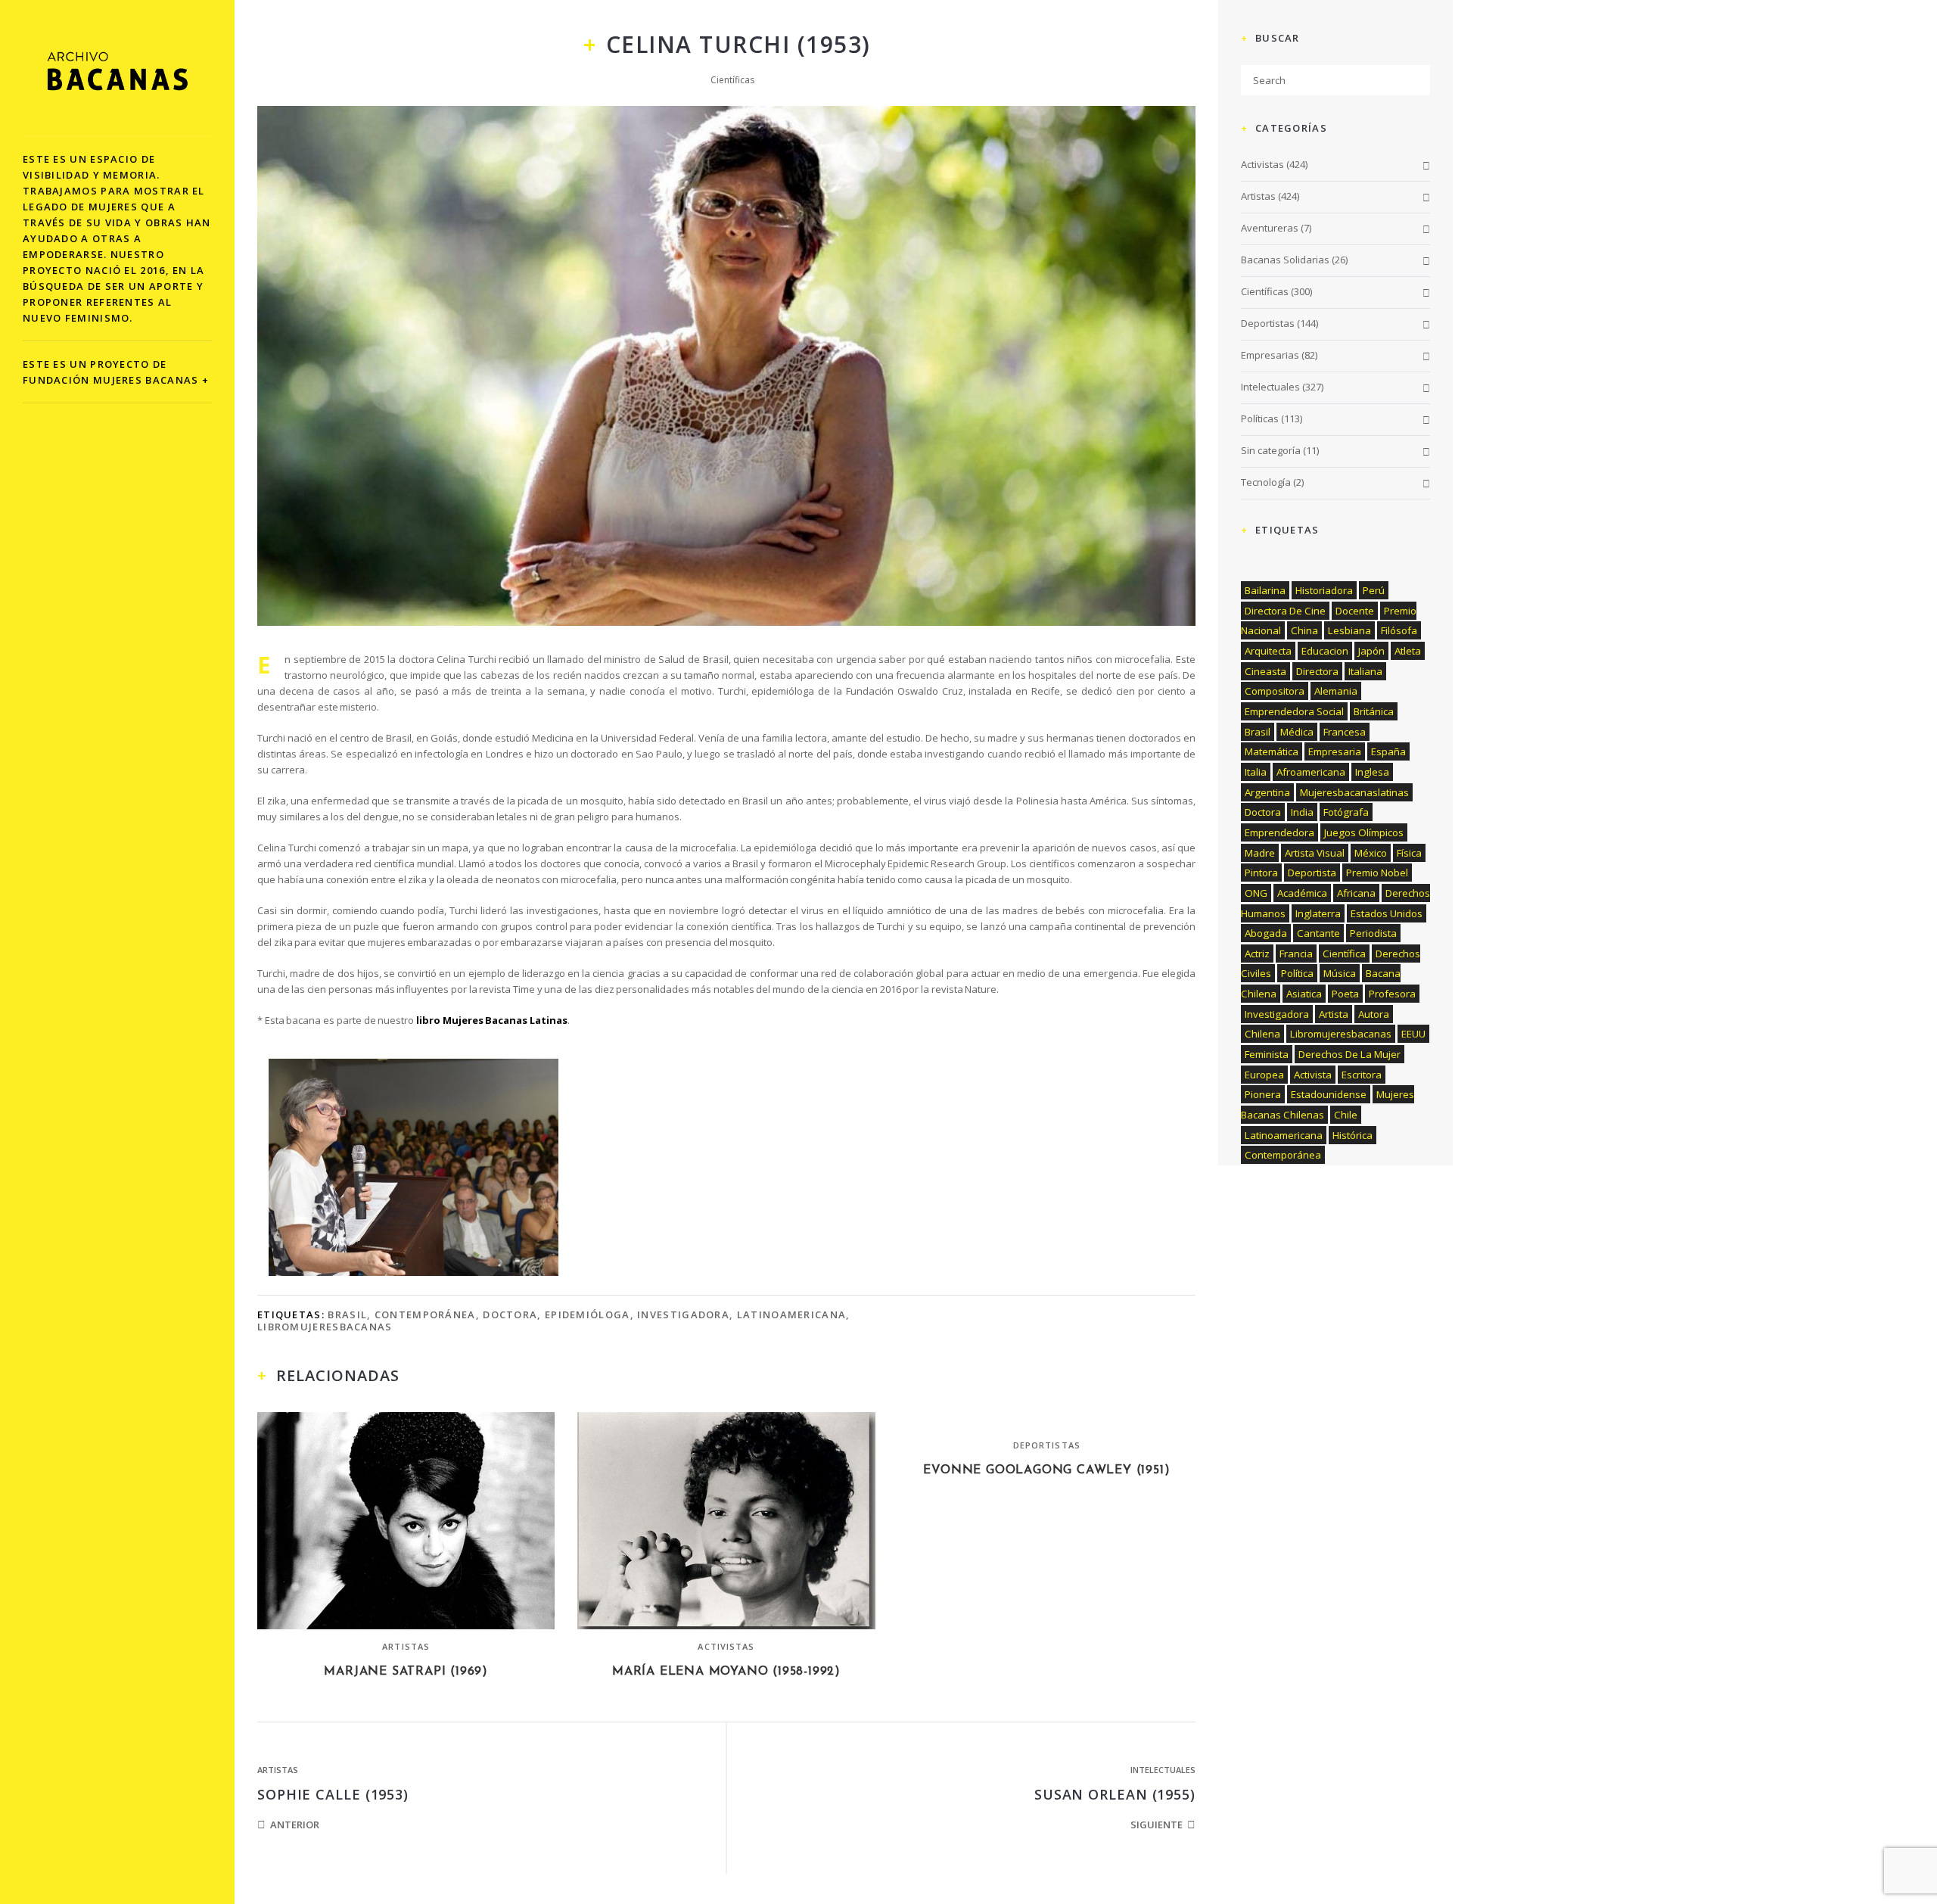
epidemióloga (588, 1314)
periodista (1373, 933)
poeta (1345, 994)
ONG (1256, 893)
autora (1374, 1014)
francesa (1345, 732)
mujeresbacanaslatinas (1354, 792)
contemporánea (425, 1314)
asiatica (1304, 994)
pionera (1263, 1094)
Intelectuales (1163, 1770)
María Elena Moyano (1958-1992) (726, 1672)
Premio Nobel (1377, 873)
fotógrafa (1346, 812)
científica (1344, 954)
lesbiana (1349, 630)
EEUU (1413, 1034)
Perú (1374, 590)
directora (1317, 671)
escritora (1362, 1075)
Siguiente (1157, 1825)
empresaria (1335, 751)
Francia (1296, 954)
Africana (1356, 893)
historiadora (1324, 590)
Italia (1256, 772)
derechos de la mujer (1349, 1054)
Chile (1346, 1115)
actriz (1257, 954)
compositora (1275, 691)
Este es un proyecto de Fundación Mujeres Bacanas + (116, 372)
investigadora (683, 1314)
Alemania (1336, 691)
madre (1260, 853)
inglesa (1372, 772)
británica (1374, 711)
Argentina (1267, 792)
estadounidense (1329, 1094)
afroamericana (1311, 772)
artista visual (1315, 853)
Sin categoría (1271, 450)
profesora (1392, 994)
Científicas (732, 80)
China (1304, 630)
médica (1297, 732)
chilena (1262, 1034)
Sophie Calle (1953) (333, 1794)
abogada (1266, 933)
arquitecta (1268, 651)
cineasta (1265, 671)
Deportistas (1047, 1445)
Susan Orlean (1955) (1115, 1794)
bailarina (1265, 590)
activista (1313, 1075)
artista (1334, 1014)
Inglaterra (1318, 913)
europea (1264, 1075)
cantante (1318, 933)
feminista (1267, 1054)
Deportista (1312, 873)
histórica (1352, 1135)
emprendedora (1279, 832)
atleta (1408, 651)
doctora (510, 1314)
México (1371, 853)
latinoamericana (792, 1314)
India (1302, 812)
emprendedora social (1294, 711)
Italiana (1365, 671)
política (1297, 973)
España (1388, 751)
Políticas (1260, 418)
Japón (1371, 651)
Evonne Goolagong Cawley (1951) (1046, 1470)
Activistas (726, 1646)
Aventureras (1270, 228)
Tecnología (1266, 482)
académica (1302, 893)
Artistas (406, 1646)
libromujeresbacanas (325, 1327)
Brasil (347, 1314)
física (1409, 853)
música (1340, 973)
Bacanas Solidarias (1285, 260)
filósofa (1399, 630)
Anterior (295, 1825)
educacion (1325, 651)
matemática (1272, 751)
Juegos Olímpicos (1364, 832)
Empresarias (1270, 355)
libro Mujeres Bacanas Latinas (492, 1020)
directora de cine (1285, 611)
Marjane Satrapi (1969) (406, 1672)
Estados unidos (1387, 913)
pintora (1261, 873)
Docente (1355, 611)
